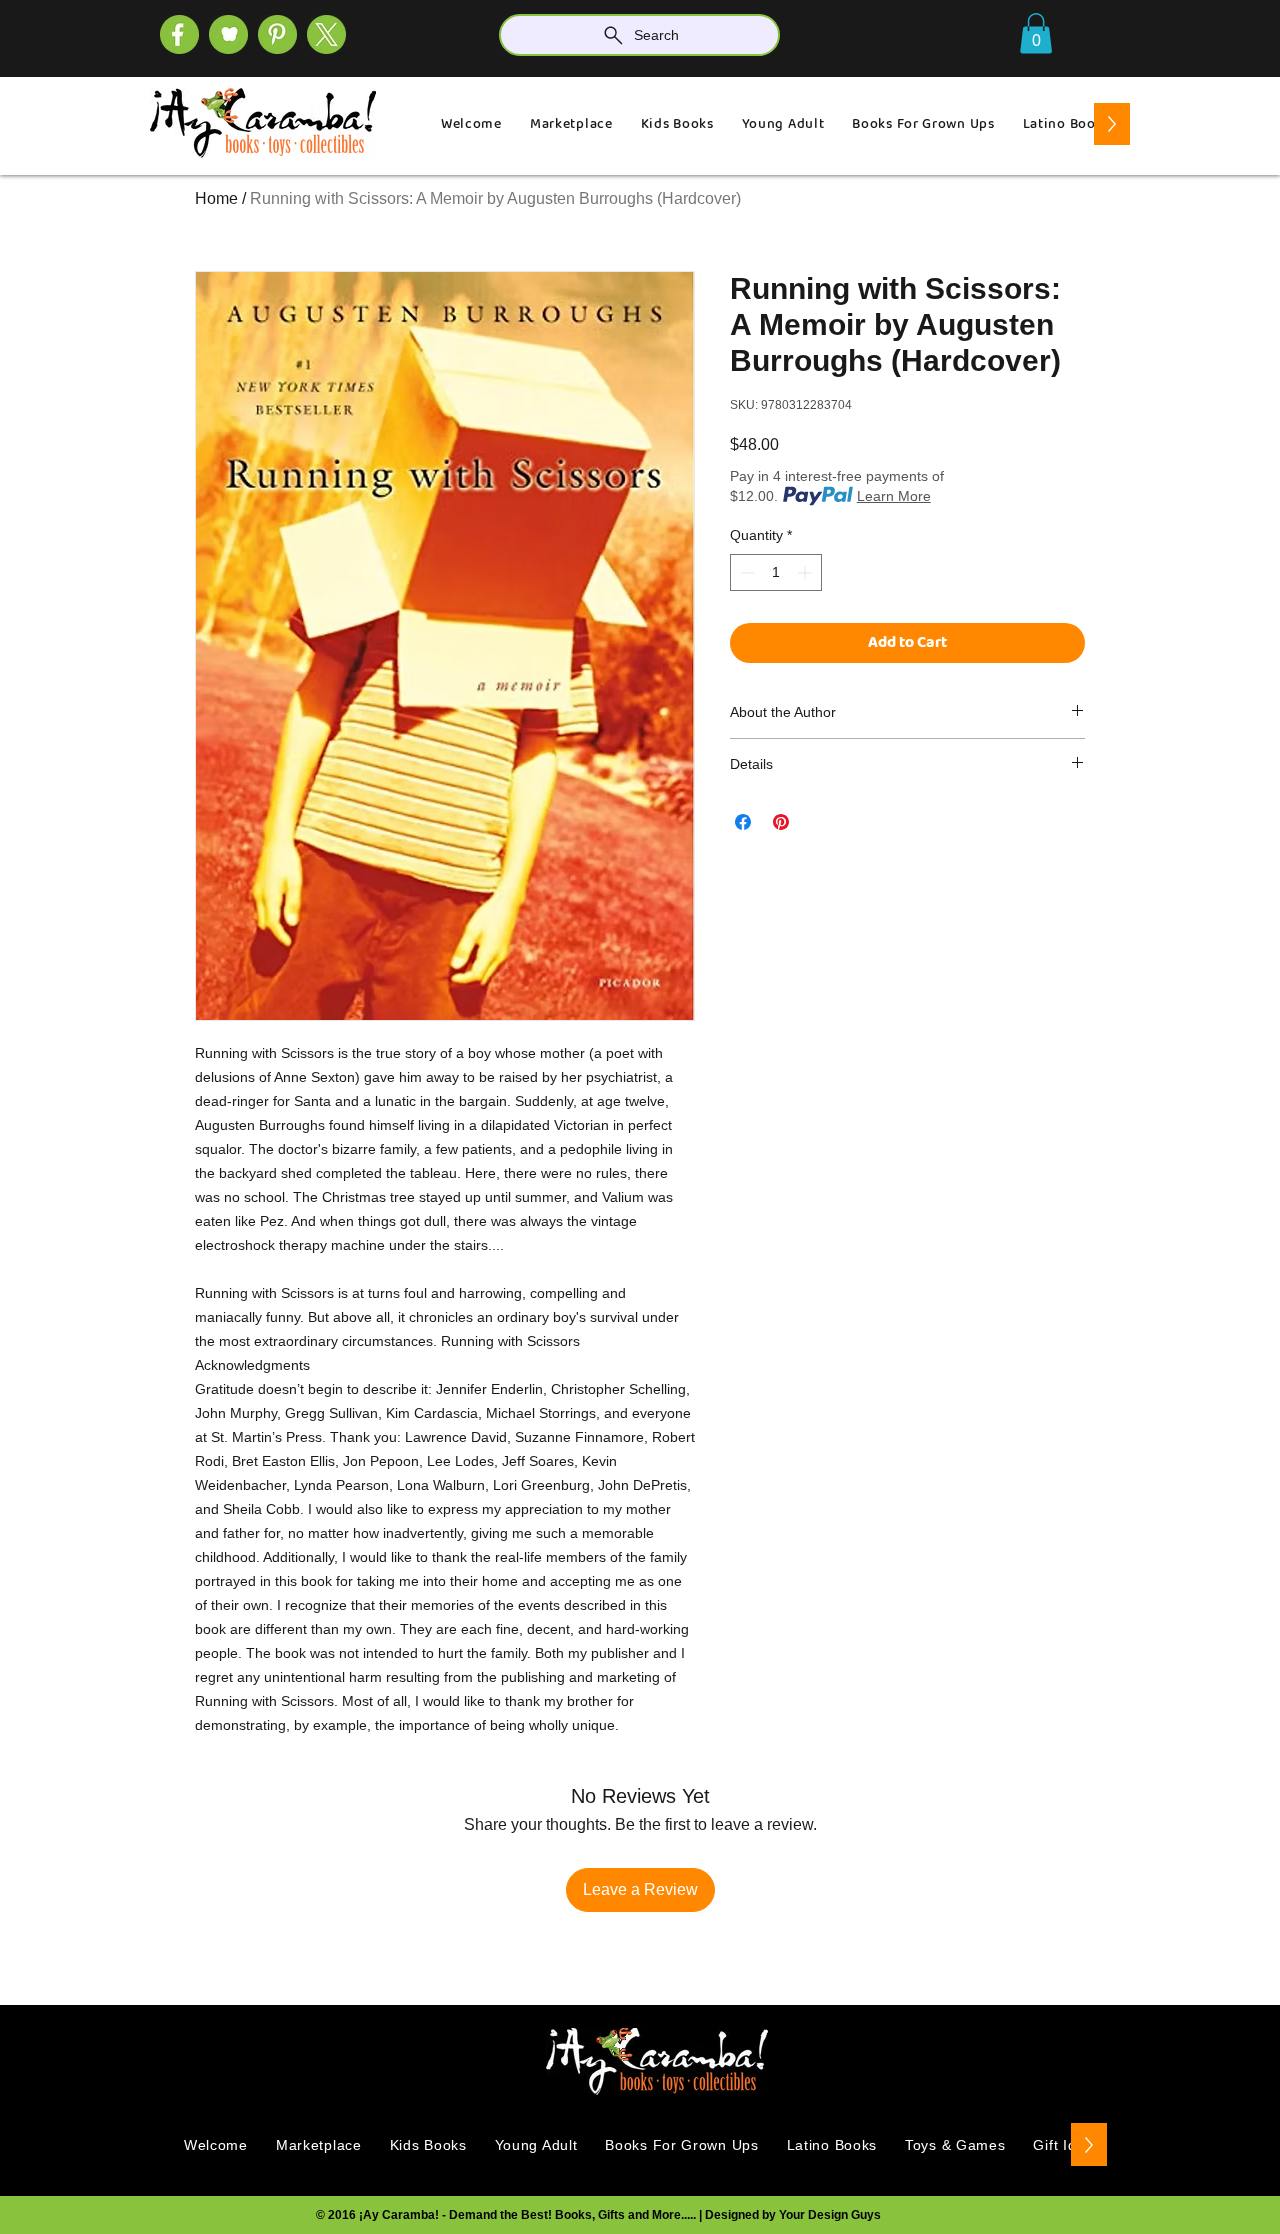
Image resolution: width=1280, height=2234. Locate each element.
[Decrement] (745, 572)
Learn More (894, 496)
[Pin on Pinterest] (781, 822)
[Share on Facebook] (743, 822)
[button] (1036, 33)
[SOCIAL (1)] (228, 34)
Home (216, 198)
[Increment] (806, 572)
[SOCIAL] (277, 34)
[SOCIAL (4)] (179, 34)
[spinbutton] (776, 572)
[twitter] (326, 34)
